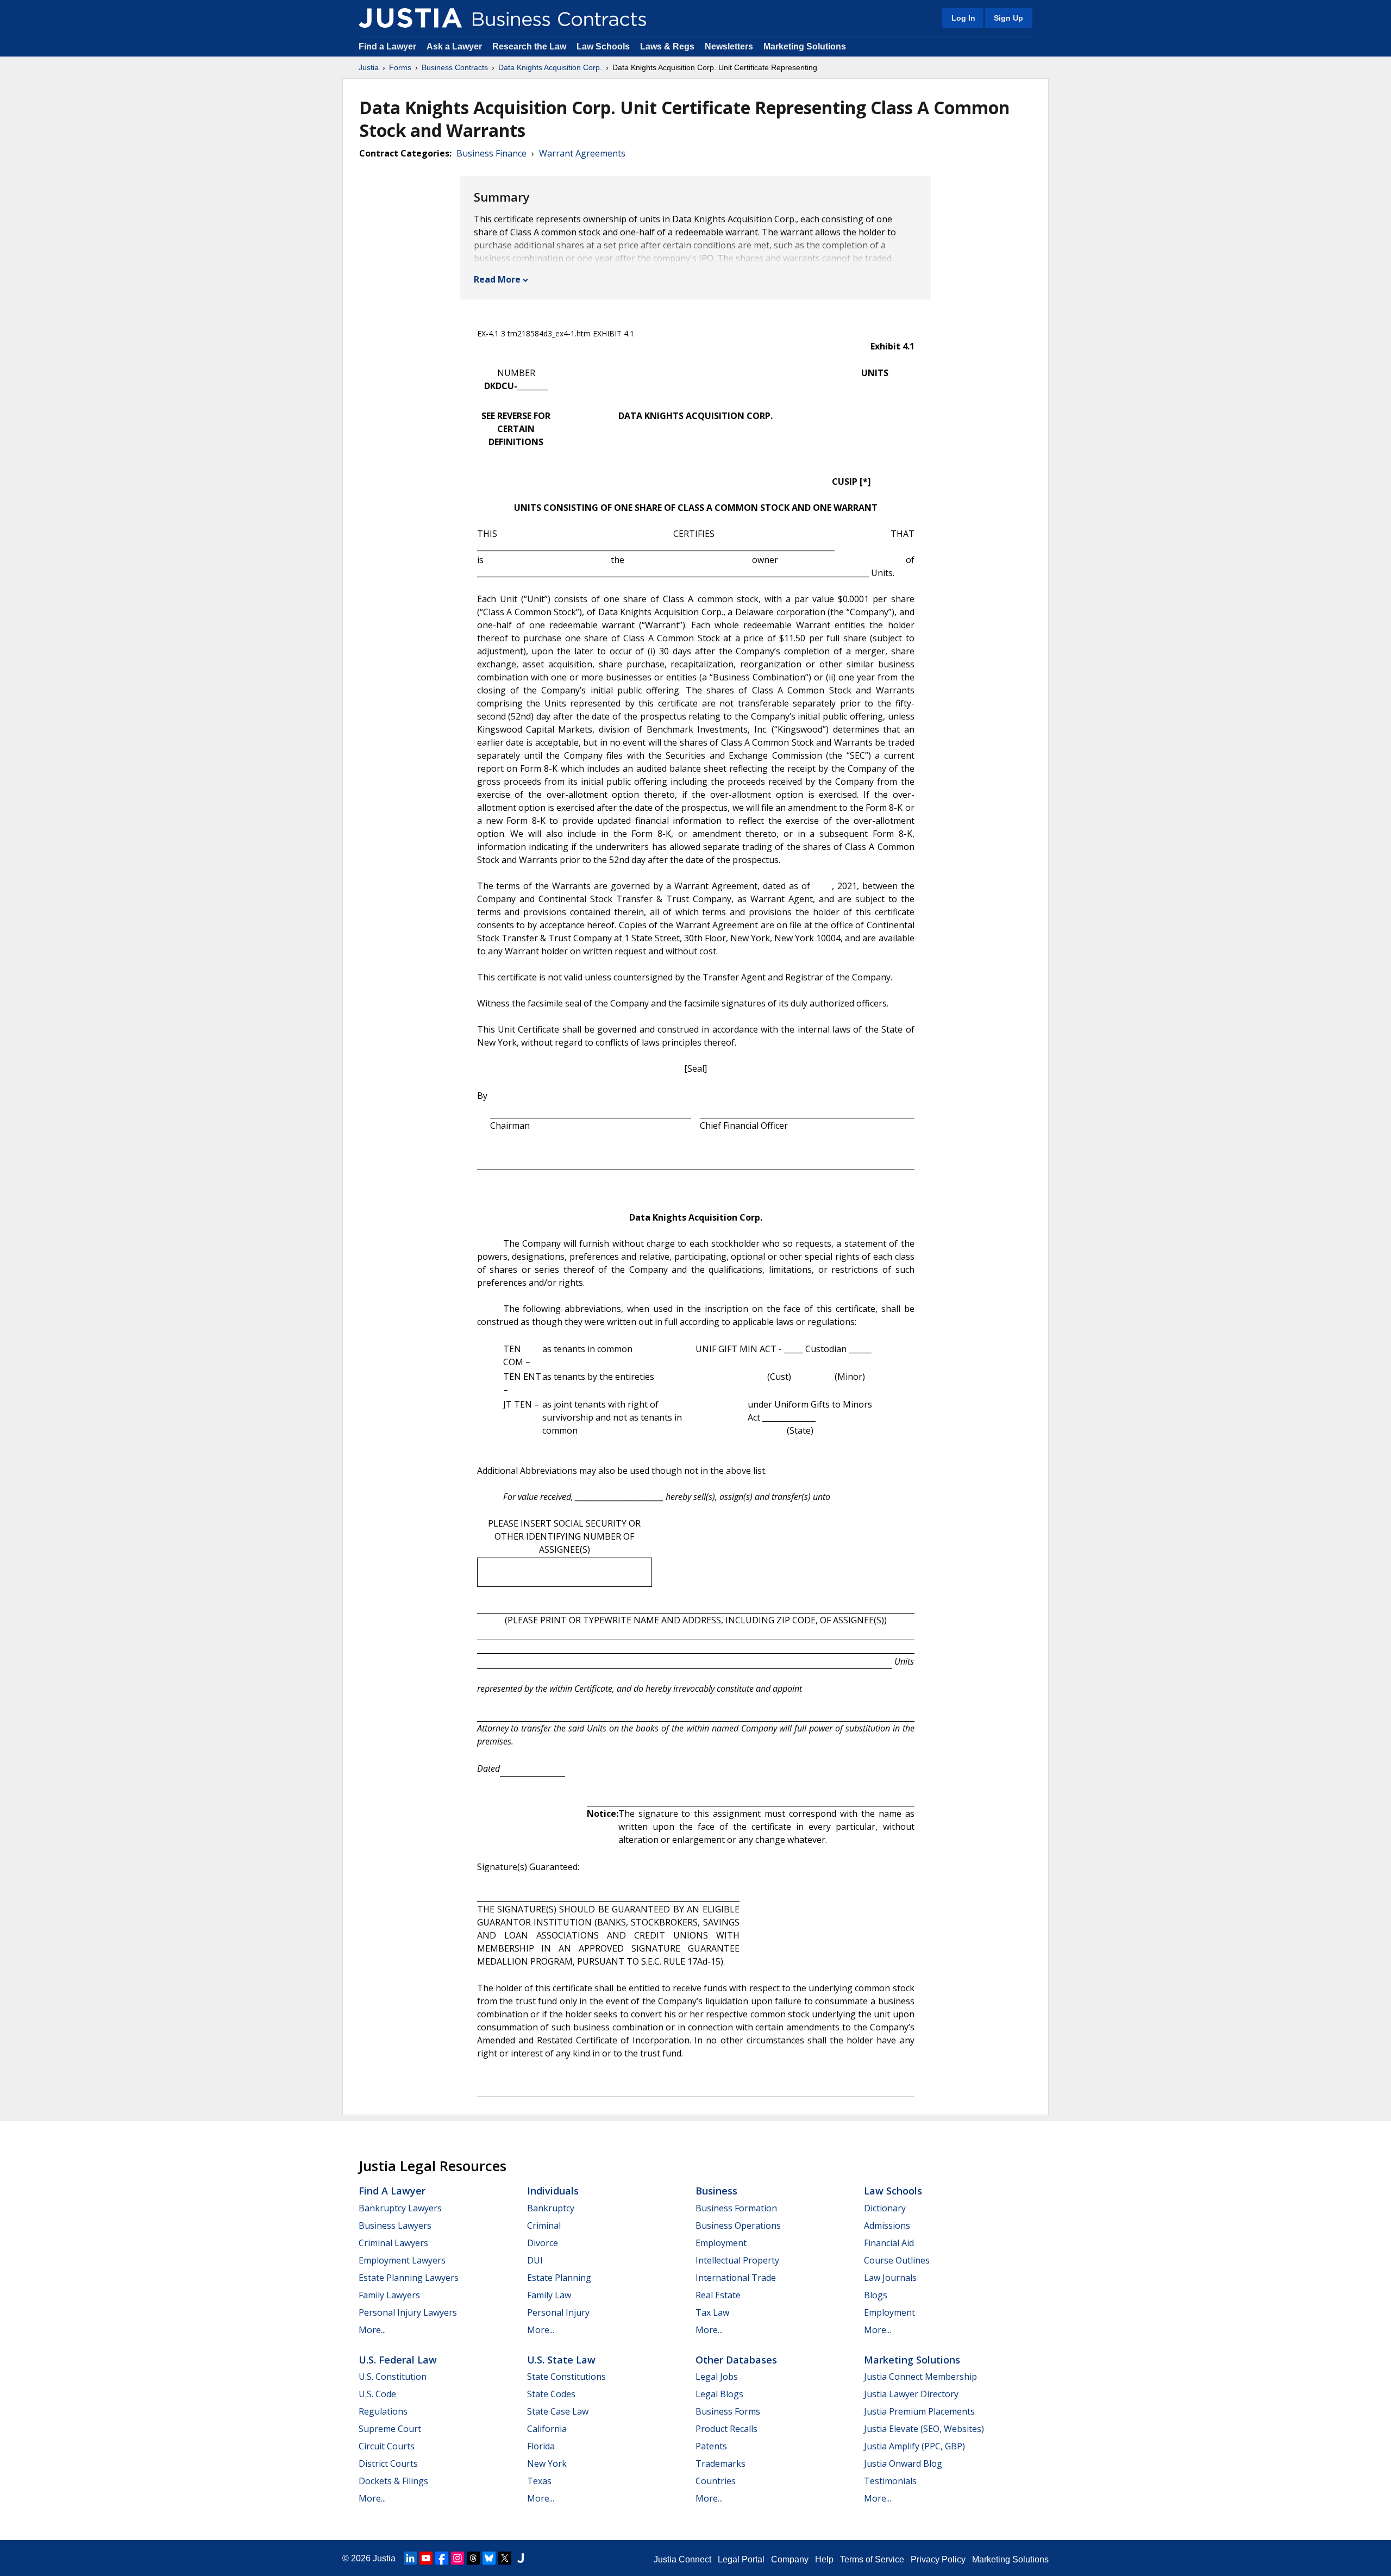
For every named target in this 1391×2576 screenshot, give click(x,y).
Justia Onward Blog (903, 2464)
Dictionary (885, 2208)
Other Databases (736, 2360)
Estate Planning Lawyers (409, 2278)
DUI (535, 2260)
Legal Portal (741, 2559)
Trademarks (720, 2464)
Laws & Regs (667, 46)
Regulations (383, 2411)
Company (790, 2559)
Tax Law (712, 2312)
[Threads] (473, 2558)
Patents (711, 2446)
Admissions (887, 2225)
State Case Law (558, 2411)
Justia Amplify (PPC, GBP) (914, 2446)
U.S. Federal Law (398, 2360)
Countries (716, 2481)
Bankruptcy (551, 2208)
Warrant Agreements (582, 153)
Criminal (544, 2225)
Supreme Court (390, 2429)
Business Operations (738, 2225)
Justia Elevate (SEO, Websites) (924, 2429)
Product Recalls (726, 2429)
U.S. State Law (561, 2360)
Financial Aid (889, 2243)
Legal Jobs (717, 2377)
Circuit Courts (387, 2446)
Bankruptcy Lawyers (400, 2208)
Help (824, 2559)
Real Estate (718, 2295)
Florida (541, 2446)
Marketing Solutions (805, 46)
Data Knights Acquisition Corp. (550, 67)
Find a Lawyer (387, 46)
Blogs (876, 2295)
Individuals (553, 2191)
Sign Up (1008, 18)
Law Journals (890, 2278)
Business (716, 2191)
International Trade (736, 2278)
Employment (721, 2243)
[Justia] (410, 18)
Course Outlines (897, 2260)
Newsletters (729, 46)
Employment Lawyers (402, 2260)
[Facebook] (442, 2558)
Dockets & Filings (393, 2481)
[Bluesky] (489, 2558)
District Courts (388, 2464)
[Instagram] (458, 2558)
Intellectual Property (737, 2260)
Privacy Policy (938, 2559)
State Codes (551, 2394)
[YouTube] (426, 2558)
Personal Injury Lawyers (408, 2312)
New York (547, 2464)
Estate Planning (559, 2278)
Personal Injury (558, 2312)
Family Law (549, 2295)
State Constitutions (566, 2377)
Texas (539, 2481)
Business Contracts (455, 67)
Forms (400, 67)
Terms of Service (872, 2559)
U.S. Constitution (393, 2377)
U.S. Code (377, 2394)
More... (372, 2330)
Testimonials (890, 2481)
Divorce (543, 2243)
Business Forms (728, 2411)
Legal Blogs (719, 2394)
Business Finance (491, 153)
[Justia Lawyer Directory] (521, 2558)
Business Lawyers (395, 2225)
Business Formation (736, 2208)
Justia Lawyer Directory (911, 2394)
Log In (963, 18)
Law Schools (603, 46)
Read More (497, 279)
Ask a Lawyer (455, 46)
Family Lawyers (389, 2295)
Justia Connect (682, 2559)
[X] (505, 2558)
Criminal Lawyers (393, 2243)
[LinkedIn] (410, 2558)
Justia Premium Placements (919, 2411)
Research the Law (529, 46)
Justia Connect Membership (920, 2377)
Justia (369, 67)
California (547, 2429)
